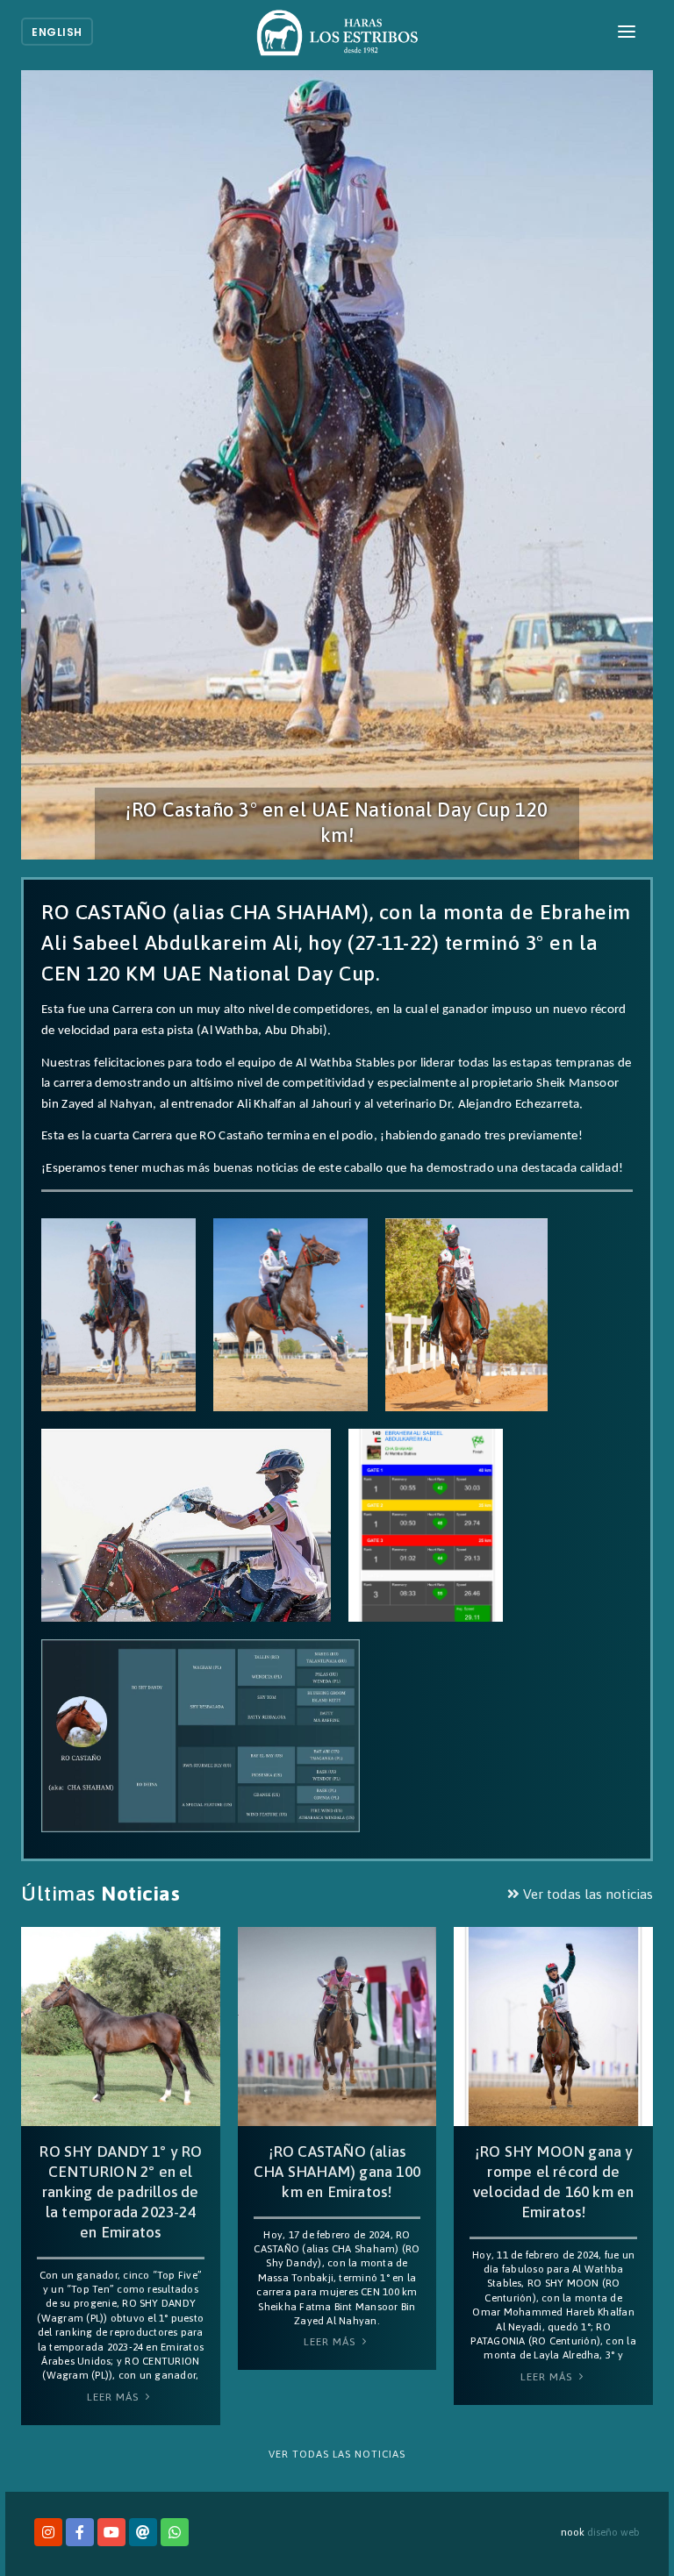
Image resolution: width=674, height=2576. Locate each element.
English (57, 32)
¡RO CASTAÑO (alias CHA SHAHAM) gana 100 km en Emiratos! (337, 2172)
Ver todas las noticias (586, 1894)
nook (573, 2532)
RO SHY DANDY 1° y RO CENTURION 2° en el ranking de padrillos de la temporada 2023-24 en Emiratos (120, 2192)
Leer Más (115, 2397)
